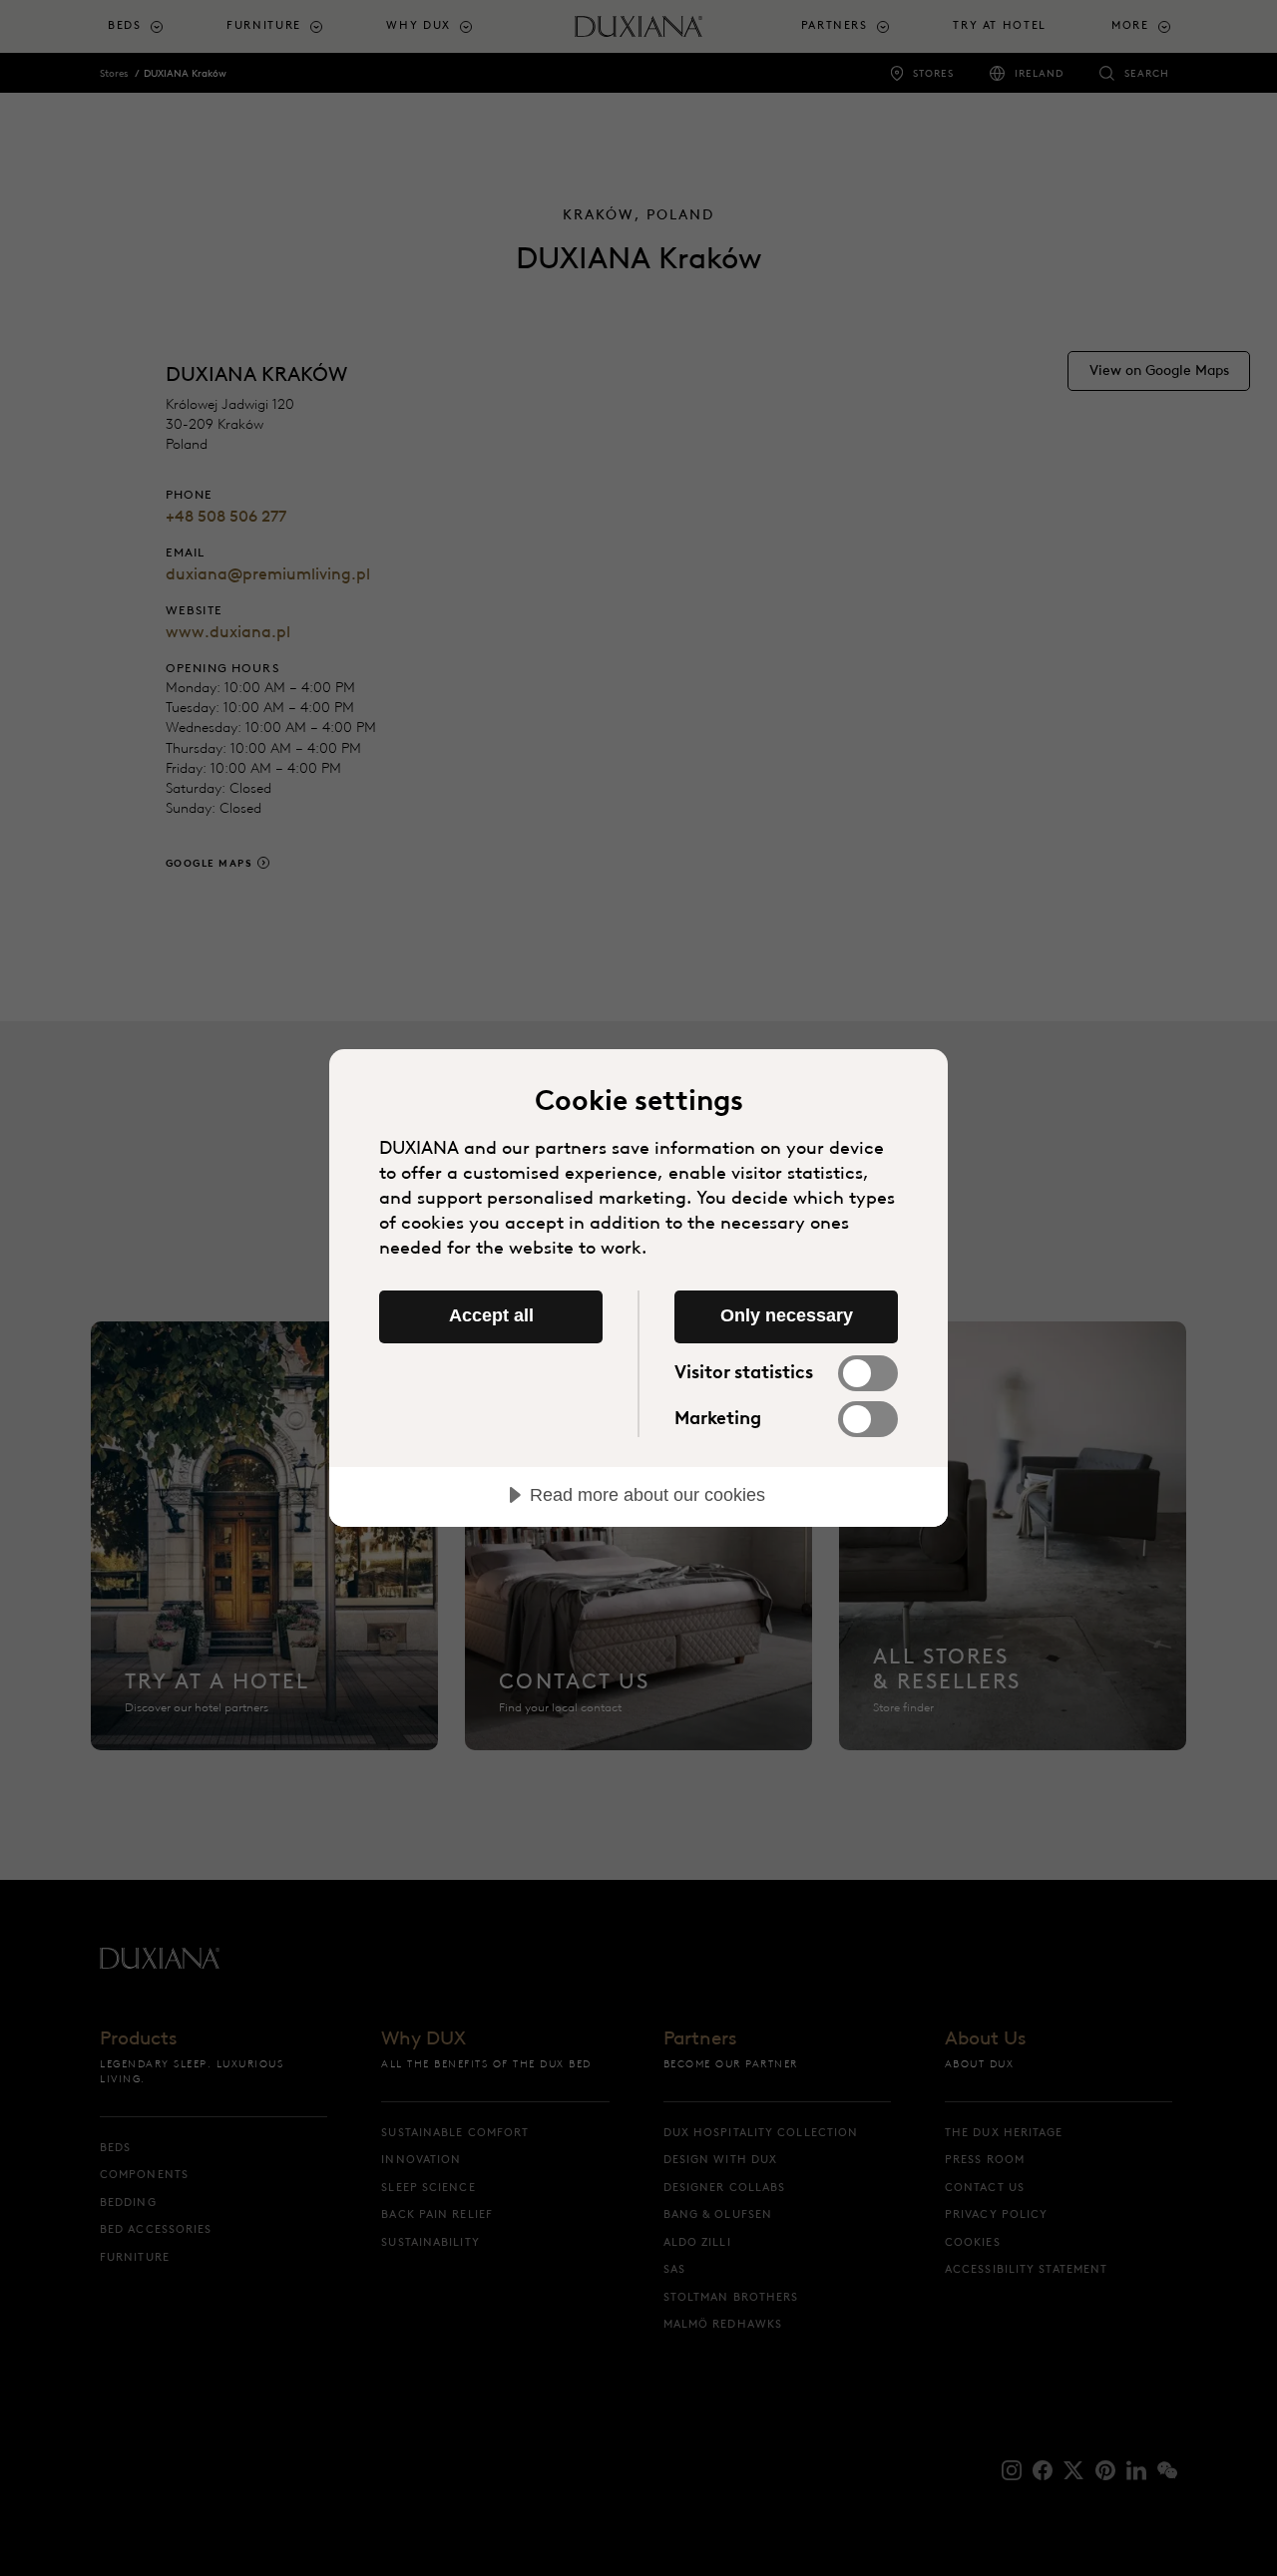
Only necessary (787, 1315)
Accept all (491, 1315)
